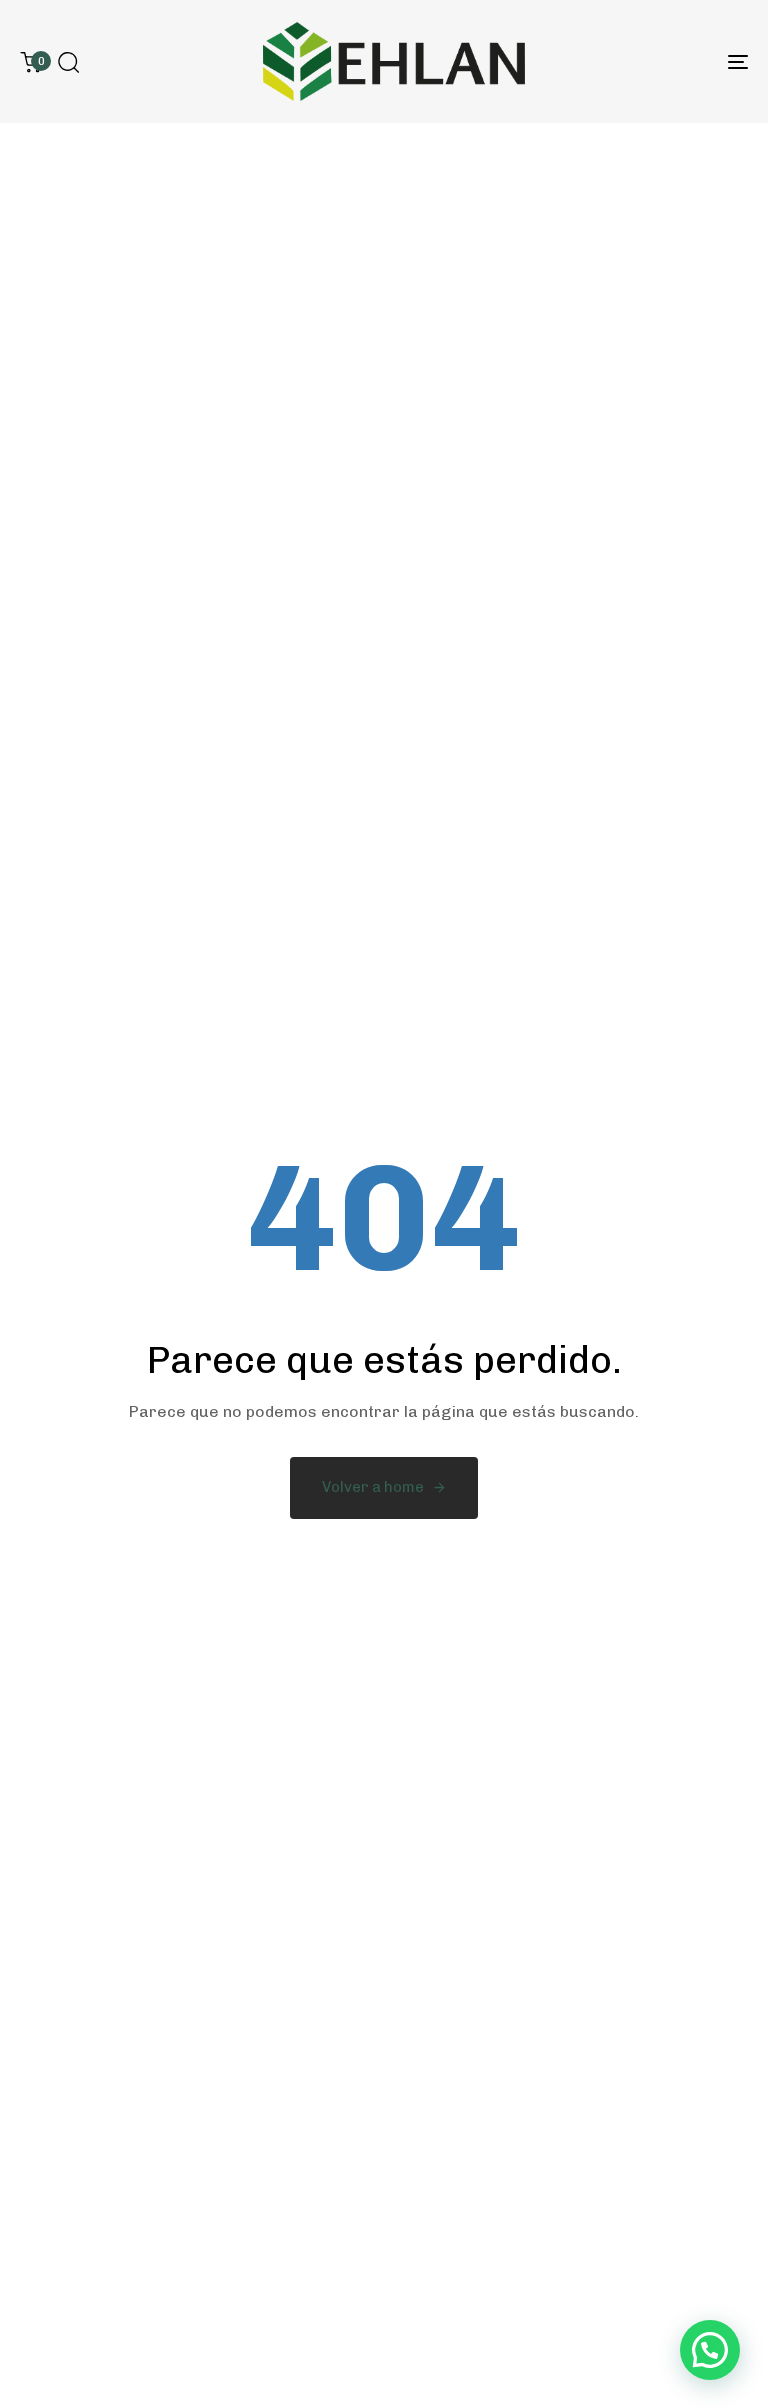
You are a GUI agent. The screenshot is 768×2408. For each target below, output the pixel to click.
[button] (68, 62)
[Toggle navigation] (626, 61)
